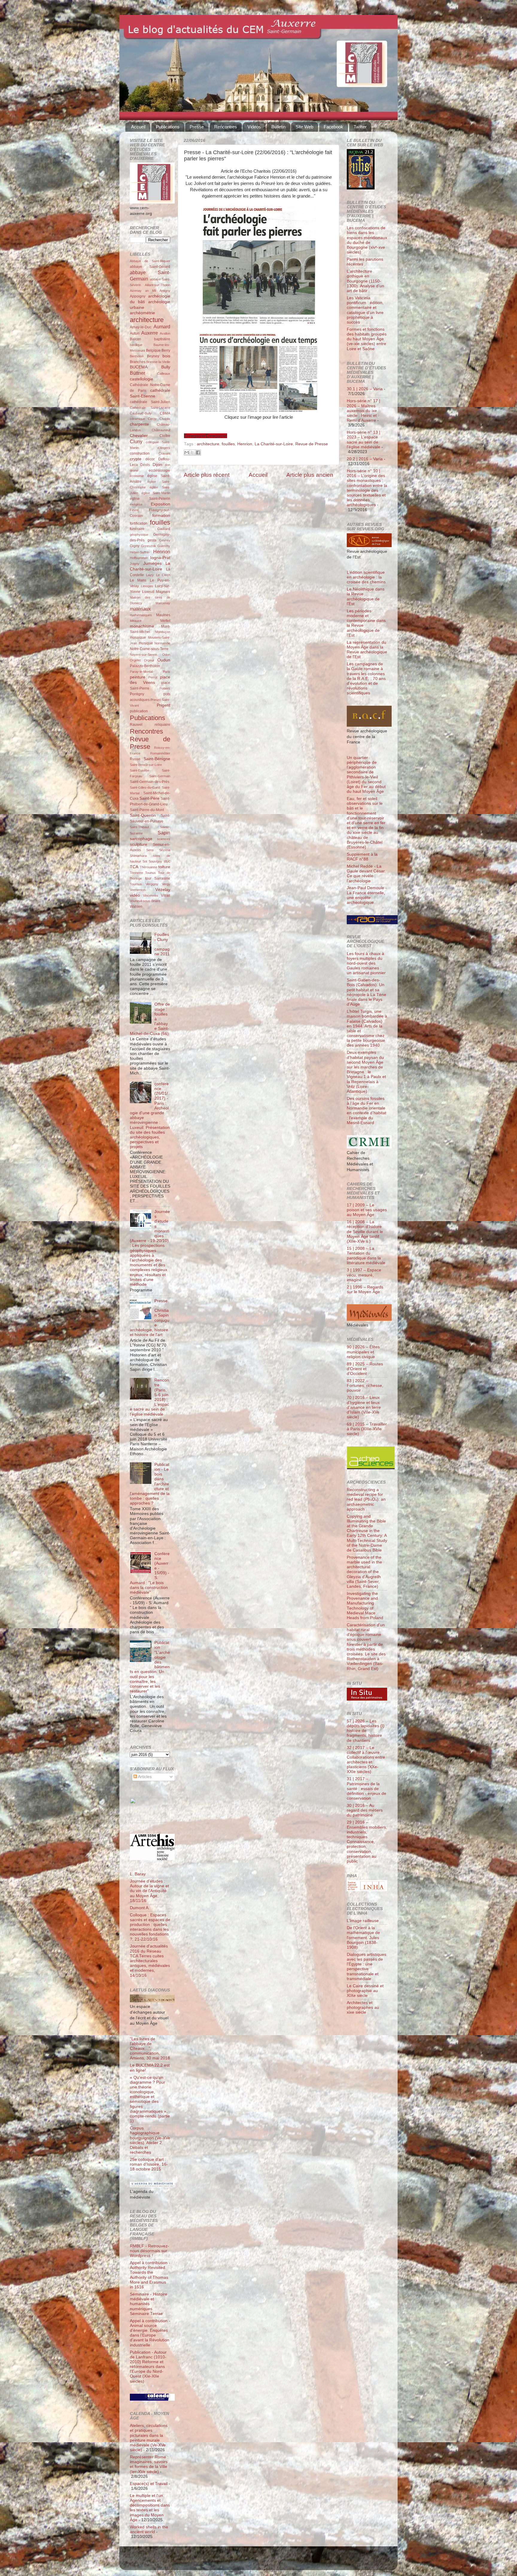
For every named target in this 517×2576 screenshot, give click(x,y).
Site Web (304, 127)
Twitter (360, 127)
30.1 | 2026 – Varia (365, 389)
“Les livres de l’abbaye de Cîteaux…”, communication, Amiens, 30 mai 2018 (150, 2049)
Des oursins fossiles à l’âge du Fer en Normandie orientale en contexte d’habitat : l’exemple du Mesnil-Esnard (367, 1111)
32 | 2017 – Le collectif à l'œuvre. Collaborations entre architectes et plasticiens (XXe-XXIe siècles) (366, 1760)
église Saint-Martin (156, 493)
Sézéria (165, 850)
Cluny (136, 441)
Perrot (153, 677)
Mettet (165, 621)
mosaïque (138, 637)
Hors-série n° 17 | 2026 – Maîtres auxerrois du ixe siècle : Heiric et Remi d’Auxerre (364, 411)
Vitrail (166, 895)
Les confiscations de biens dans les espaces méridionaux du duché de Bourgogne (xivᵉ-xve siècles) (367, 240)
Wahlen (136, 907)
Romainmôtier (160, 753)
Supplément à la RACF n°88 (362, 857)
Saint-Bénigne (157, 759)
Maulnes (163, 615)
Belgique (153, 350)
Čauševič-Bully (141, 413)
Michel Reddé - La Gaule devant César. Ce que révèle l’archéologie (366, 874)
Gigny (135, 546)
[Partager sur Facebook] (198, 453)
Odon (166, 655)
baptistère (162, 339)
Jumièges (152, 563)
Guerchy (164, 546)
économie (137, 476)
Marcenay (163, 603)
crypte (136, 459)
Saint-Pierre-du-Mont (147, 810)
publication (139, 711)
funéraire (137, 529)
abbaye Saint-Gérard (150, 267)
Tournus (136, 884)
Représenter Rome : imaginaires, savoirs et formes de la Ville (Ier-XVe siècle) (149, 2464)
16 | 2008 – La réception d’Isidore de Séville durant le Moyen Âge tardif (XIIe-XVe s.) (365, 1232)
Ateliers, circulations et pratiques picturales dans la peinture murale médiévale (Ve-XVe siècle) (149, 2438)
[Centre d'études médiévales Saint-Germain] (148, 1822)
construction (140, 453)
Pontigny (137, 694)
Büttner (137, 373)
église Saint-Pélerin (150, 499)
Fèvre (134, 510)
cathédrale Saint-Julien (150, 402)
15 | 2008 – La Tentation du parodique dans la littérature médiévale (366, 1256)
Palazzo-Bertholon (145, 666)
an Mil (151, 291)
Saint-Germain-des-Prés (150, 782)
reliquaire (162, 725)
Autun (135, 333)
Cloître (165, 436)
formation (161, 516)
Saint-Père (149, 798)
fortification (139, 523)
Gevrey (165, 540)
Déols (145, 465)
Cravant (164, 453)
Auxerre (150, 333)
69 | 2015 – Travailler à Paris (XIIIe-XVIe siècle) (367, 1429)
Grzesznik (149, 546)
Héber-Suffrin (140, 552)
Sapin (164, 833)
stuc (167, 861)
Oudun (164, 660)
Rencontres (226, 127)
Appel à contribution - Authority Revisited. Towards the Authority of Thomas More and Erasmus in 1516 (150, 2275)
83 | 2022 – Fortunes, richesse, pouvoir (365, 1386)
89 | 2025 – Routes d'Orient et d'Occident (365, 1369)
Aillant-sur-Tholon (158, 285)
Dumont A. (140, 1908)
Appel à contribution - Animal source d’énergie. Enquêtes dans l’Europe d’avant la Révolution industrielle (150, 2333)
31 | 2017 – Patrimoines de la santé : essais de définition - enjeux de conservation (367, 1789)
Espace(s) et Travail (149, 2484)
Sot (145, 861)
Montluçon (163, 632)
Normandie (162, 643)
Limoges (147, 586)
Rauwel (136, 725)
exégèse (136, 504)
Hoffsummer (139, 558)
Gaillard (164, 529)
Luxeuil (148, 592)
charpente (139, 424)
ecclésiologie (159, 470)
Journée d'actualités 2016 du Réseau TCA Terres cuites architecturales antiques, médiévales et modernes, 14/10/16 (150, 1961)
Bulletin (278, 127)
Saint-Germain (160, 776)
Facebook (333, 127)
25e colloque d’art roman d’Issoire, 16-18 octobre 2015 (149, 2164)
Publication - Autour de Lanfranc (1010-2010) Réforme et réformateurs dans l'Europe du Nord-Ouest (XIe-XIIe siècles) (148, 2367)
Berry (166, 350)
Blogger (268, 2561)
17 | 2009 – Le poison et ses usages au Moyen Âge (367, 1210)
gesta (152, 540)
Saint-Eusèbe (140, 770)
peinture (138, 677)
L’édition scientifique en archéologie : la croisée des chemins (366, 577)
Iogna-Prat (160, 558)
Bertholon (137, 356)
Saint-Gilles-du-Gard (145, 787)
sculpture (139, 844)
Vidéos (254, 127)
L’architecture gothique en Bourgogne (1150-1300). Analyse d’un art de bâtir (365, 281)
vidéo (135, 895)
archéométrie (142, 313)
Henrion (245, 444)
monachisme (142, 626)
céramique (137, 419)
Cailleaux (164, 374)
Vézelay (163, 890)
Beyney (153, 356)
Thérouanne (149, 867)
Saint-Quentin (143, 815)
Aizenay (136, 291)
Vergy (166, 884)
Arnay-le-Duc (141, 327)
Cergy (152, 419)
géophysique (139, 535)
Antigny (165, 291)
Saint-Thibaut (139, 827)
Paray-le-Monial (141, 672)
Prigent (164, 705)
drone (134, 470)
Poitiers (165, 688)
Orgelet (135, 660)
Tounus (150, 873)
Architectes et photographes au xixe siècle (363, 2007)
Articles (144, 1777)
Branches (138, 362)
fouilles (228, 444)
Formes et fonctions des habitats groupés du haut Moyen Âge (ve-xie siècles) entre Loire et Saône (367, 339)
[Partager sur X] (192, 453)
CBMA (165, 413)
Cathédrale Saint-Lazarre (150, 408)
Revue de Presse (312, 444)
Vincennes (151, 895)
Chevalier (139, 436)
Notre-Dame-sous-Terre (149, 649)
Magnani (163, 592)
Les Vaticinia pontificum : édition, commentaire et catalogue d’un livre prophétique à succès (365, 310)
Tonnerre (136, 873)
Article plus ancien (310, 475)
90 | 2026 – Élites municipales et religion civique (363, 1352)
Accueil (138, 127)
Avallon (165, 333)
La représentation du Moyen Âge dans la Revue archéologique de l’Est (367, 650)
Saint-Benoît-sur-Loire (146, 765)
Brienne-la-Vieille (158, 362)
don (168, 465)
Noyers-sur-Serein (143, 655)
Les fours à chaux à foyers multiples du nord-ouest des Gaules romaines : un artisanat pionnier (366, 963)
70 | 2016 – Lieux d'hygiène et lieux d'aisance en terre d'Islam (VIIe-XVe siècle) (364, 1407)
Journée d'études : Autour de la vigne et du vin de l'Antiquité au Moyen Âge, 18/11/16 (149, 1891)
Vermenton (138, 890)
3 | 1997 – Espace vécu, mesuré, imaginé (364, 1275)
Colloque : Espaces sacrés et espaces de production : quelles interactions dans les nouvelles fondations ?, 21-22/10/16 (150, 1927)
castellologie (142, 379)
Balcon (136, 339)
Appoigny (138, 296)
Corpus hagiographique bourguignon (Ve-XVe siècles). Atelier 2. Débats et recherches (150, 2140)
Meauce (136, 621)
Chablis (165, 419)
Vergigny (152, 884)
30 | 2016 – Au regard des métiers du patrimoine (365, 1810)
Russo (135, 759)
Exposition (161, 504)
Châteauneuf (161, 430)
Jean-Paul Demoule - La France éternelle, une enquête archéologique (367, 895)
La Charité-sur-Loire (274, 444)
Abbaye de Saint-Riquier (150, 261)
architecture (208, 444)
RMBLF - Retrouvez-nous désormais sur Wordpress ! (149, 2251)
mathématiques (141, 615)
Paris (166, 672)
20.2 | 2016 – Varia (365, 459)
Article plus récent (207, 475)
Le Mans (138, 580)
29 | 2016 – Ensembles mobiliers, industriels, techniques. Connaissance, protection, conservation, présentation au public (367, 1842)
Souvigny (155, 861)
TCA (134, 867)
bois (166, 356)
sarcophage (141, 839)
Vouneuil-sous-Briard (145, 901)
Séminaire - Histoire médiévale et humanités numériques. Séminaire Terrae (149, 2304)
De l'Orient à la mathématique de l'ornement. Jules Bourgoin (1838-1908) (363, 1938)
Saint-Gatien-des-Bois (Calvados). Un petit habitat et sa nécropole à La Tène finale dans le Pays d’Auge (367, 992)
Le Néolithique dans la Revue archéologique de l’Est (366, 596)
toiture (164, 867)
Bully (166, 367)
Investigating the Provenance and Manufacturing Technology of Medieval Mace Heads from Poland (365, 1606)
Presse (197, 127)
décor (150, 459)
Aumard (162, 327)
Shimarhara (138, 856)
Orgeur (149, 660)
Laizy (150, 575)
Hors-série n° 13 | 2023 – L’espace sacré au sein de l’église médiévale (364, 440)
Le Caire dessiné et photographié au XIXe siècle (365, 1991)
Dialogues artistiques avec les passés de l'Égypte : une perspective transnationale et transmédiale (367, 1967)
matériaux (140, 609)
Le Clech (163, 575)
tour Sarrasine (158, 878)
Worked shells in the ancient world (149, 2529)
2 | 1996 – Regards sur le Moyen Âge (365, 1289)
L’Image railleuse (363, 1921)
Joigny (135, 564)
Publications (168, 127)
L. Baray (138, 1874)
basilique (136, 345)
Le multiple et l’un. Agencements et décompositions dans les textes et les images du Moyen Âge (150, 2508)
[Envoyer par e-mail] (187, 453)
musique (146, 643)
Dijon (157, 465)
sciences (164, 839)
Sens (150, 850)
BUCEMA (139, 367)
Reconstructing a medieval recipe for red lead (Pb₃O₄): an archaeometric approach (366, 1499)
